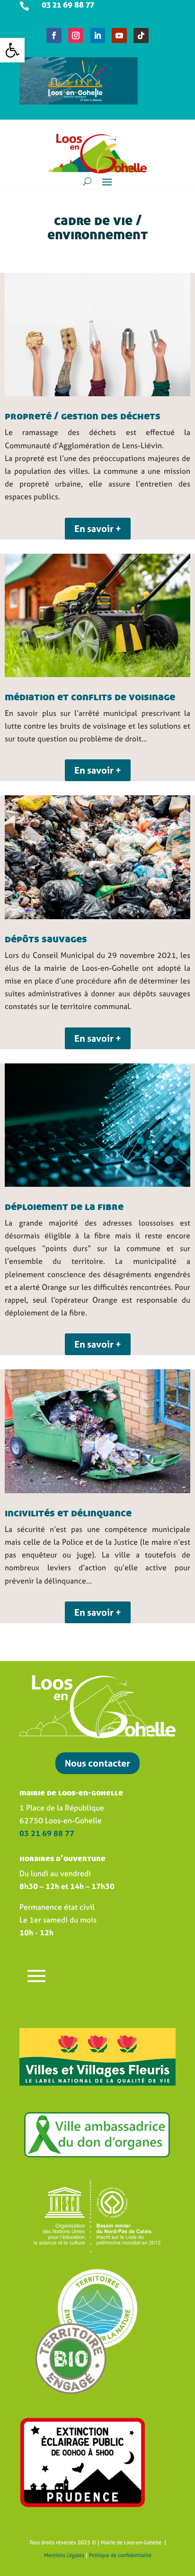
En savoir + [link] (98, 528)
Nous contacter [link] (97, 1763)
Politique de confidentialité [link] (120, 2555)
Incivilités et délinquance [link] (68, 1513)
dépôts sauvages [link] (46, 939)
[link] (12, 50)
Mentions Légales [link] (64, 2555)
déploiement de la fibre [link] (64, 1206)
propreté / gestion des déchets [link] (83, 416)
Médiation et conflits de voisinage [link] (90, 696)
